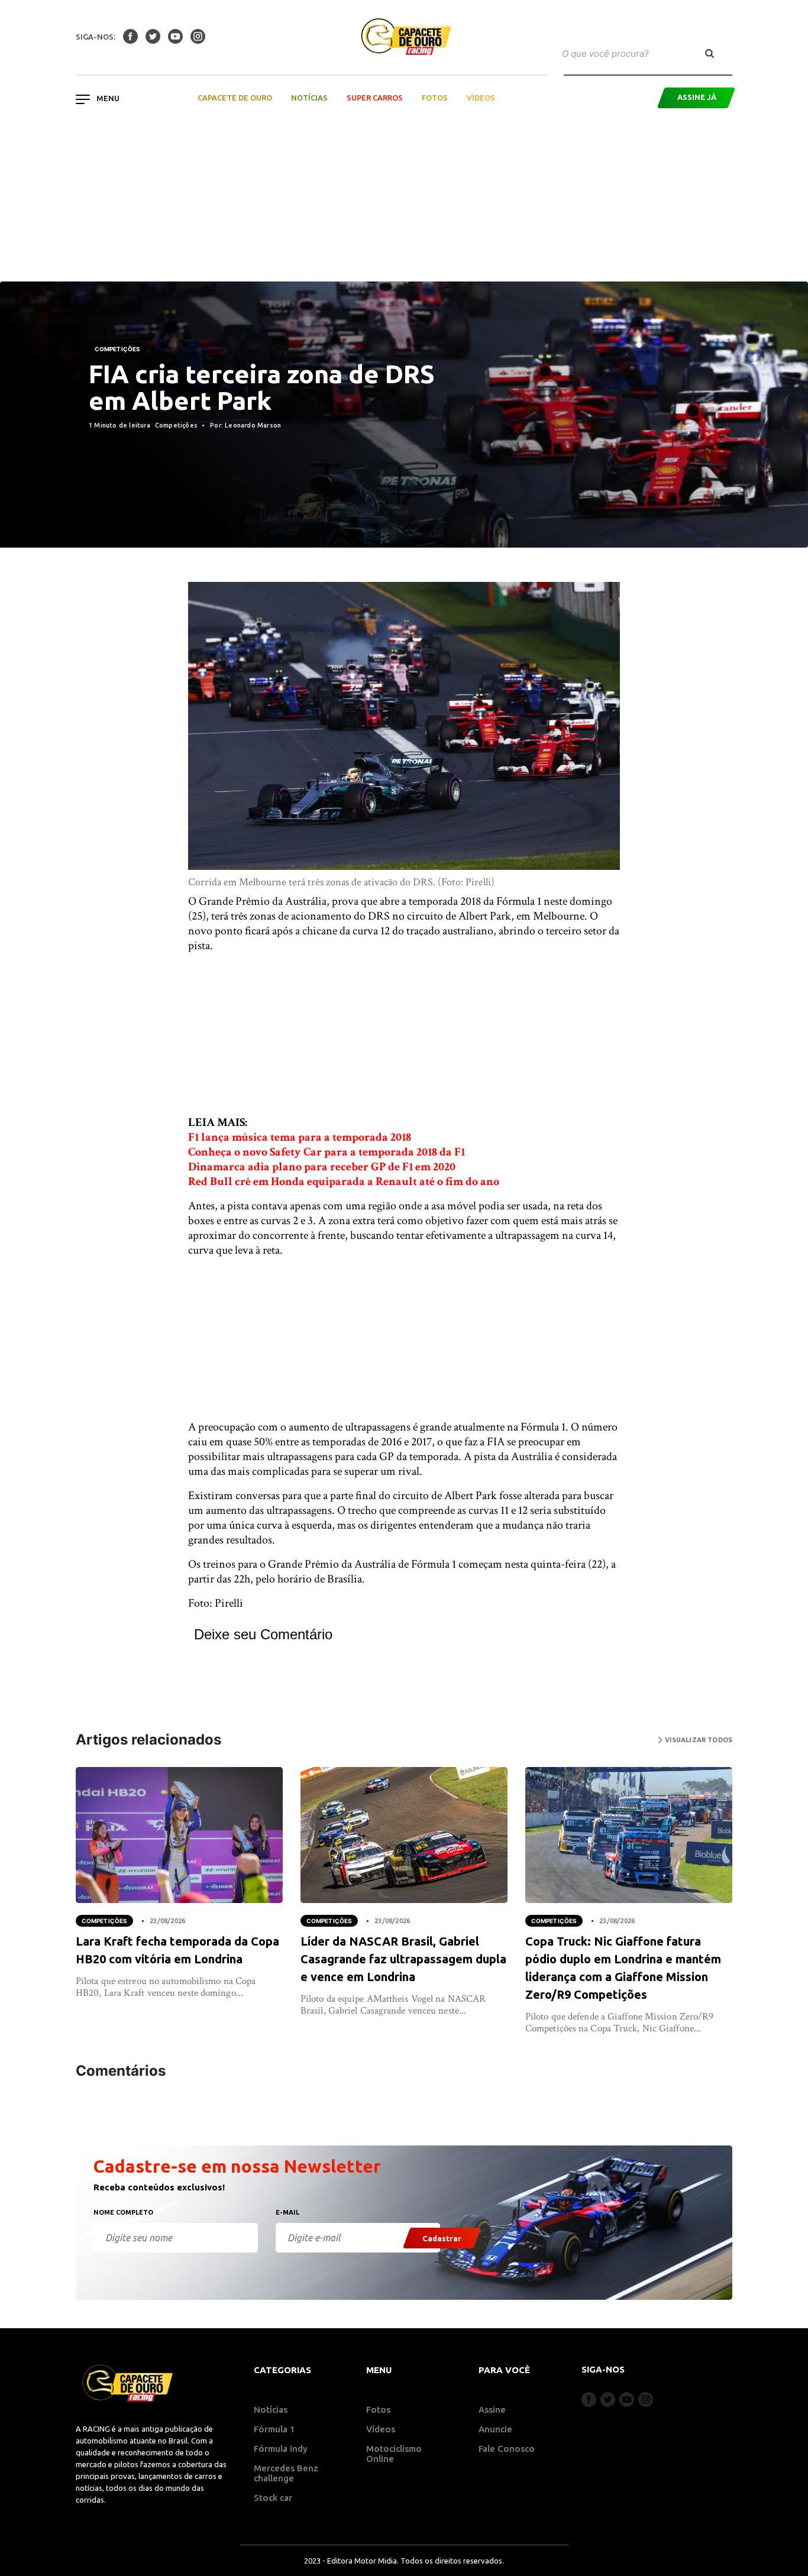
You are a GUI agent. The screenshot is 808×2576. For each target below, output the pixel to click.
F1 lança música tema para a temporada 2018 (300, 1137)
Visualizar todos (697, 1740)
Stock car (273, 2498)
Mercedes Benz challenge (286, 2473)
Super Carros (375, 98)
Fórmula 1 (274, 2429)
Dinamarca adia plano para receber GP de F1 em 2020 (322, 1167)
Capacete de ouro (235, 98)
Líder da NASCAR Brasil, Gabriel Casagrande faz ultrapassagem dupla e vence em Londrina (403, 1959)
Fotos (435, 98)
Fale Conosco (507, 2449)
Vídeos (481, 98)
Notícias (309, 98)
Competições (117, 349)
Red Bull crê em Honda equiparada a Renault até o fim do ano (344, 1182)
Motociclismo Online (394, 2454)
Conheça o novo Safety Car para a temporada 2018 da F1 (327, 1152)
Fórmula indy (281, 2449)
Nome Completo (123, 2212)
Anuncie (495, 2429)
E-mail (287, 2212)
